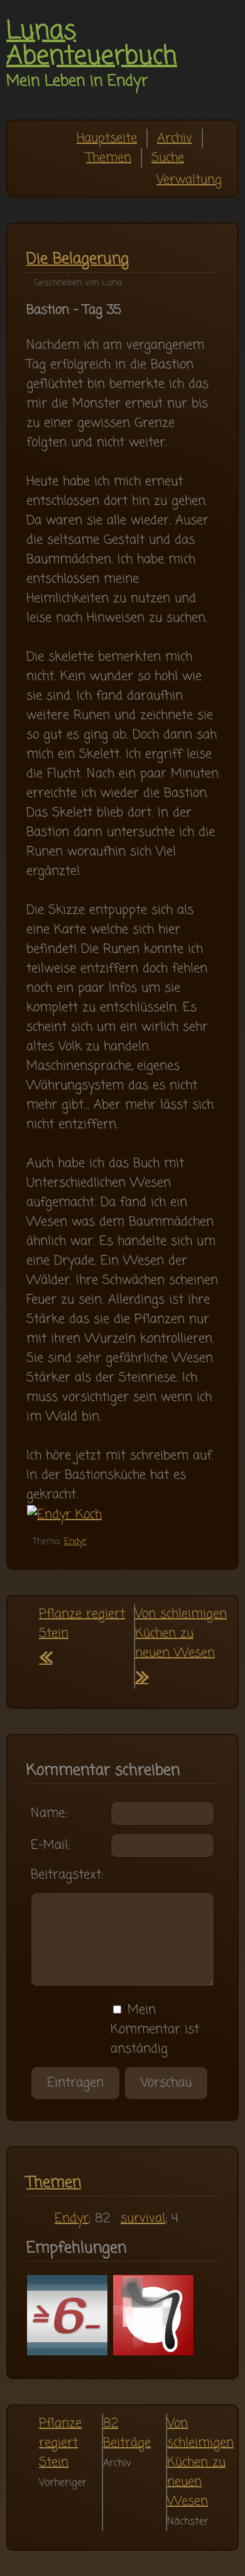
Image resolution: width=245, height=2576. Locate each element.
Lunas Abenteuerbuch (92, 44)
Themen (109, 158)
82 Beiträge (127, 2433)
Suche (168, 158)
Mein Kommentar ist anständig (155, 2030)
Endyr (75, 1542)
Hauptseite (107, 139)
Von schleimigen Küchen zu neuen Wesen (181, 1647)
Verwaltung (189, 180)
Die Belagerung (78, 259)
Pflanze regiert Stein (60, 2443)
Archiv (175, 139)
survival (143, 2219)
